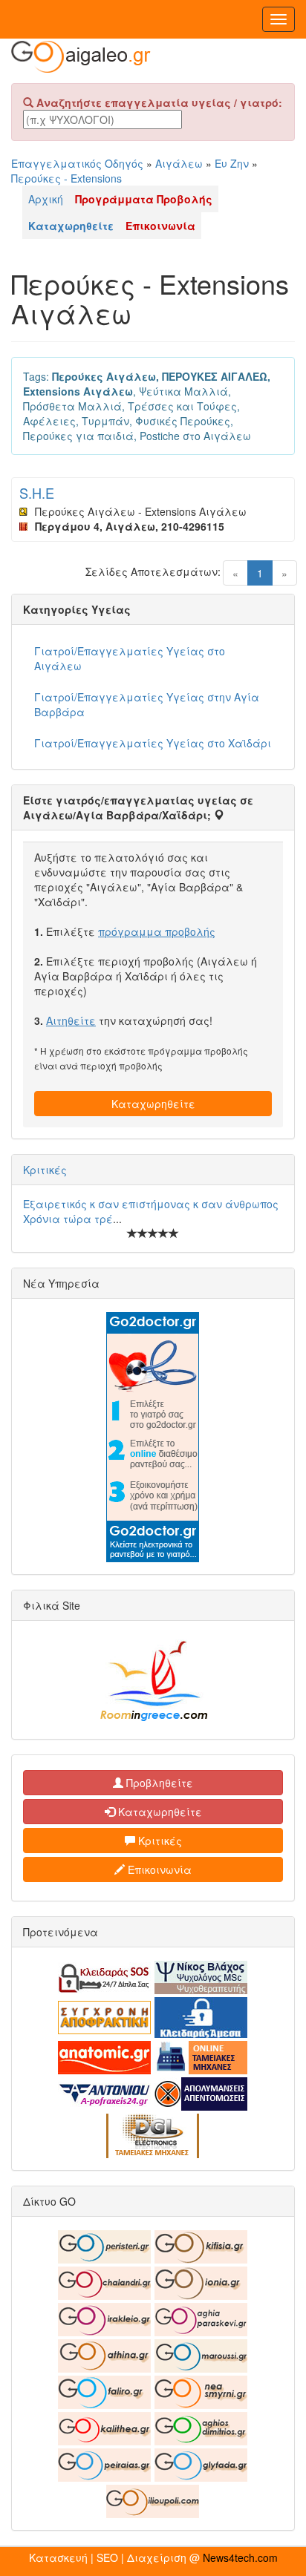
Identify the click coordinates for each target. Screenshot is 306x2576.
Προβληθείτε (158, 1783)
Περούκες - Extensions (66, 178)
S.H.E (37, 493)
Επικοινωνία (158, 1869)
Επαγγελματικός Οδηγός (77, 163)
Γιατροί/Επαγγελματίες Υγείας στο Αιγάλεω (130, 658)
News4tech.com (240, 2557)
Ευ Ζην (232, 163)
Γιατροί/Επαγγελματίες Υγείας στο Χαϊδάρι (153, 743)
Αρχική (46, 199)
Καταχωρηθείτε (153, 1104)
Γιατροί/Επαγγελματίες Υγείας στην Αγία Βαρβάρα (147, 704)
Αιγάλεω (179, 163)
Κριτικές (45, 1170)
